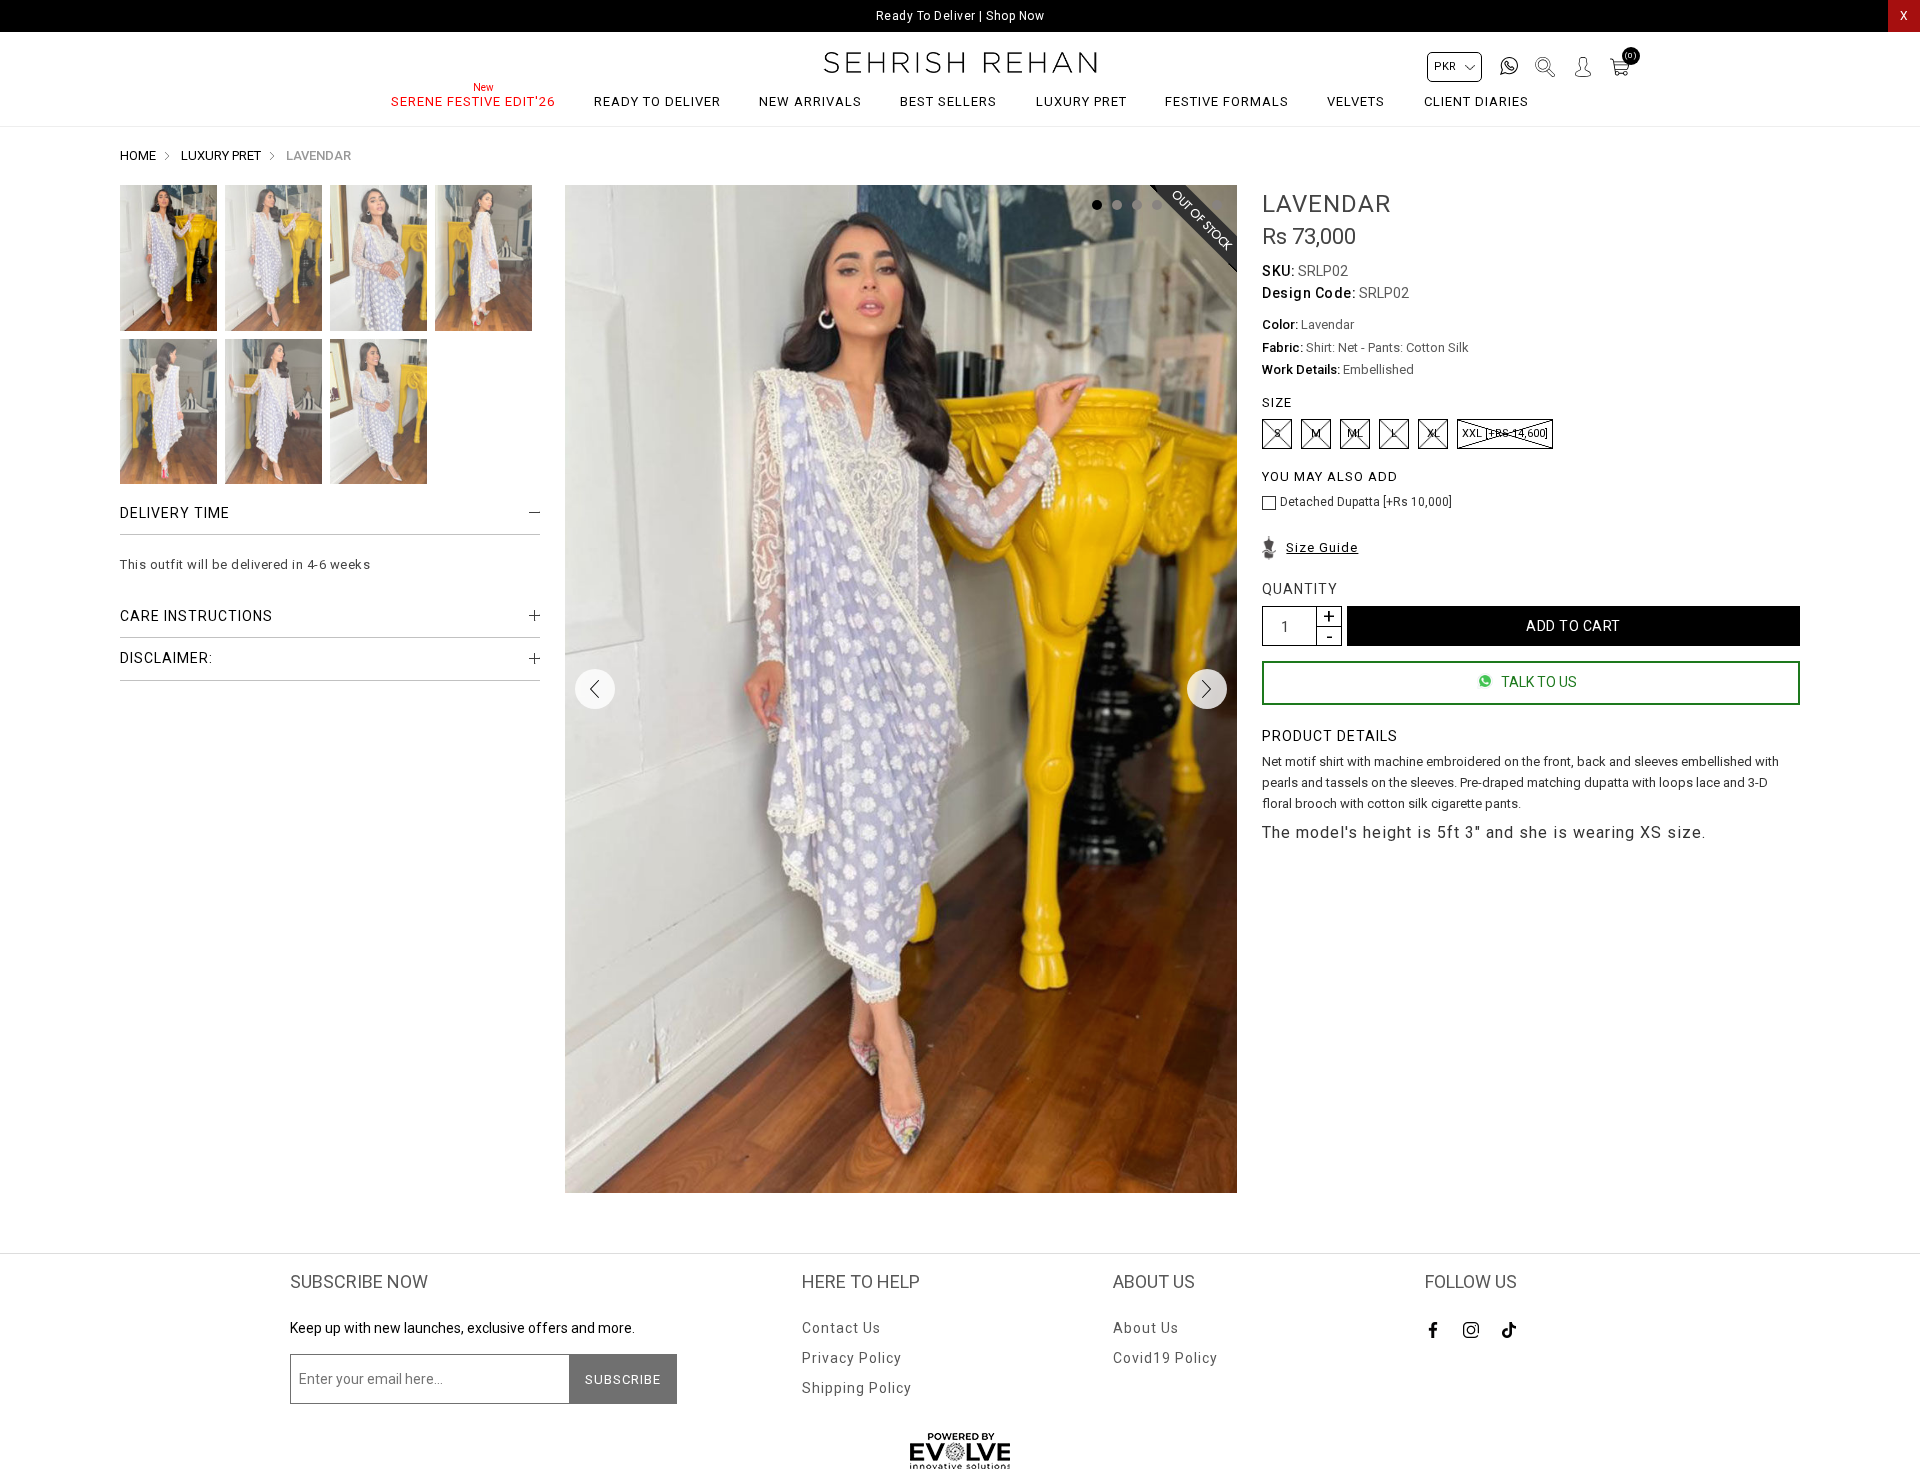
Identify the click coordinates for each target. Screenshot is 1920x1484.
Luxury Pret (1081, 101)
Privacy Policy (852, 1358)
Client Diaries (1476, 101)
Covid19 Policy (1165, 1358)
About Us (1146, 1328)
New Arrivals (810, 101)
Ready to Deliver (657, 101)
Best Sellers (948, 101)
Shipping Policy (857, 1388)
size (1277, 402)
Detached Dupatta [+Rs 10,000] (1366, 502)
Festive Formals (1227, 101)
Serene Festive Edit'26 (473, 101)
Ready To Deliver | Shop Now (960, 16)
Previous (595, 689)
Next (1207, 689)
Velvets (1356, 101)
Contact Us (841, 1328)
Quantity (1300, 589)
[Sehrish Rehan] (960, 62)
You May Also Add (1330, 476)
